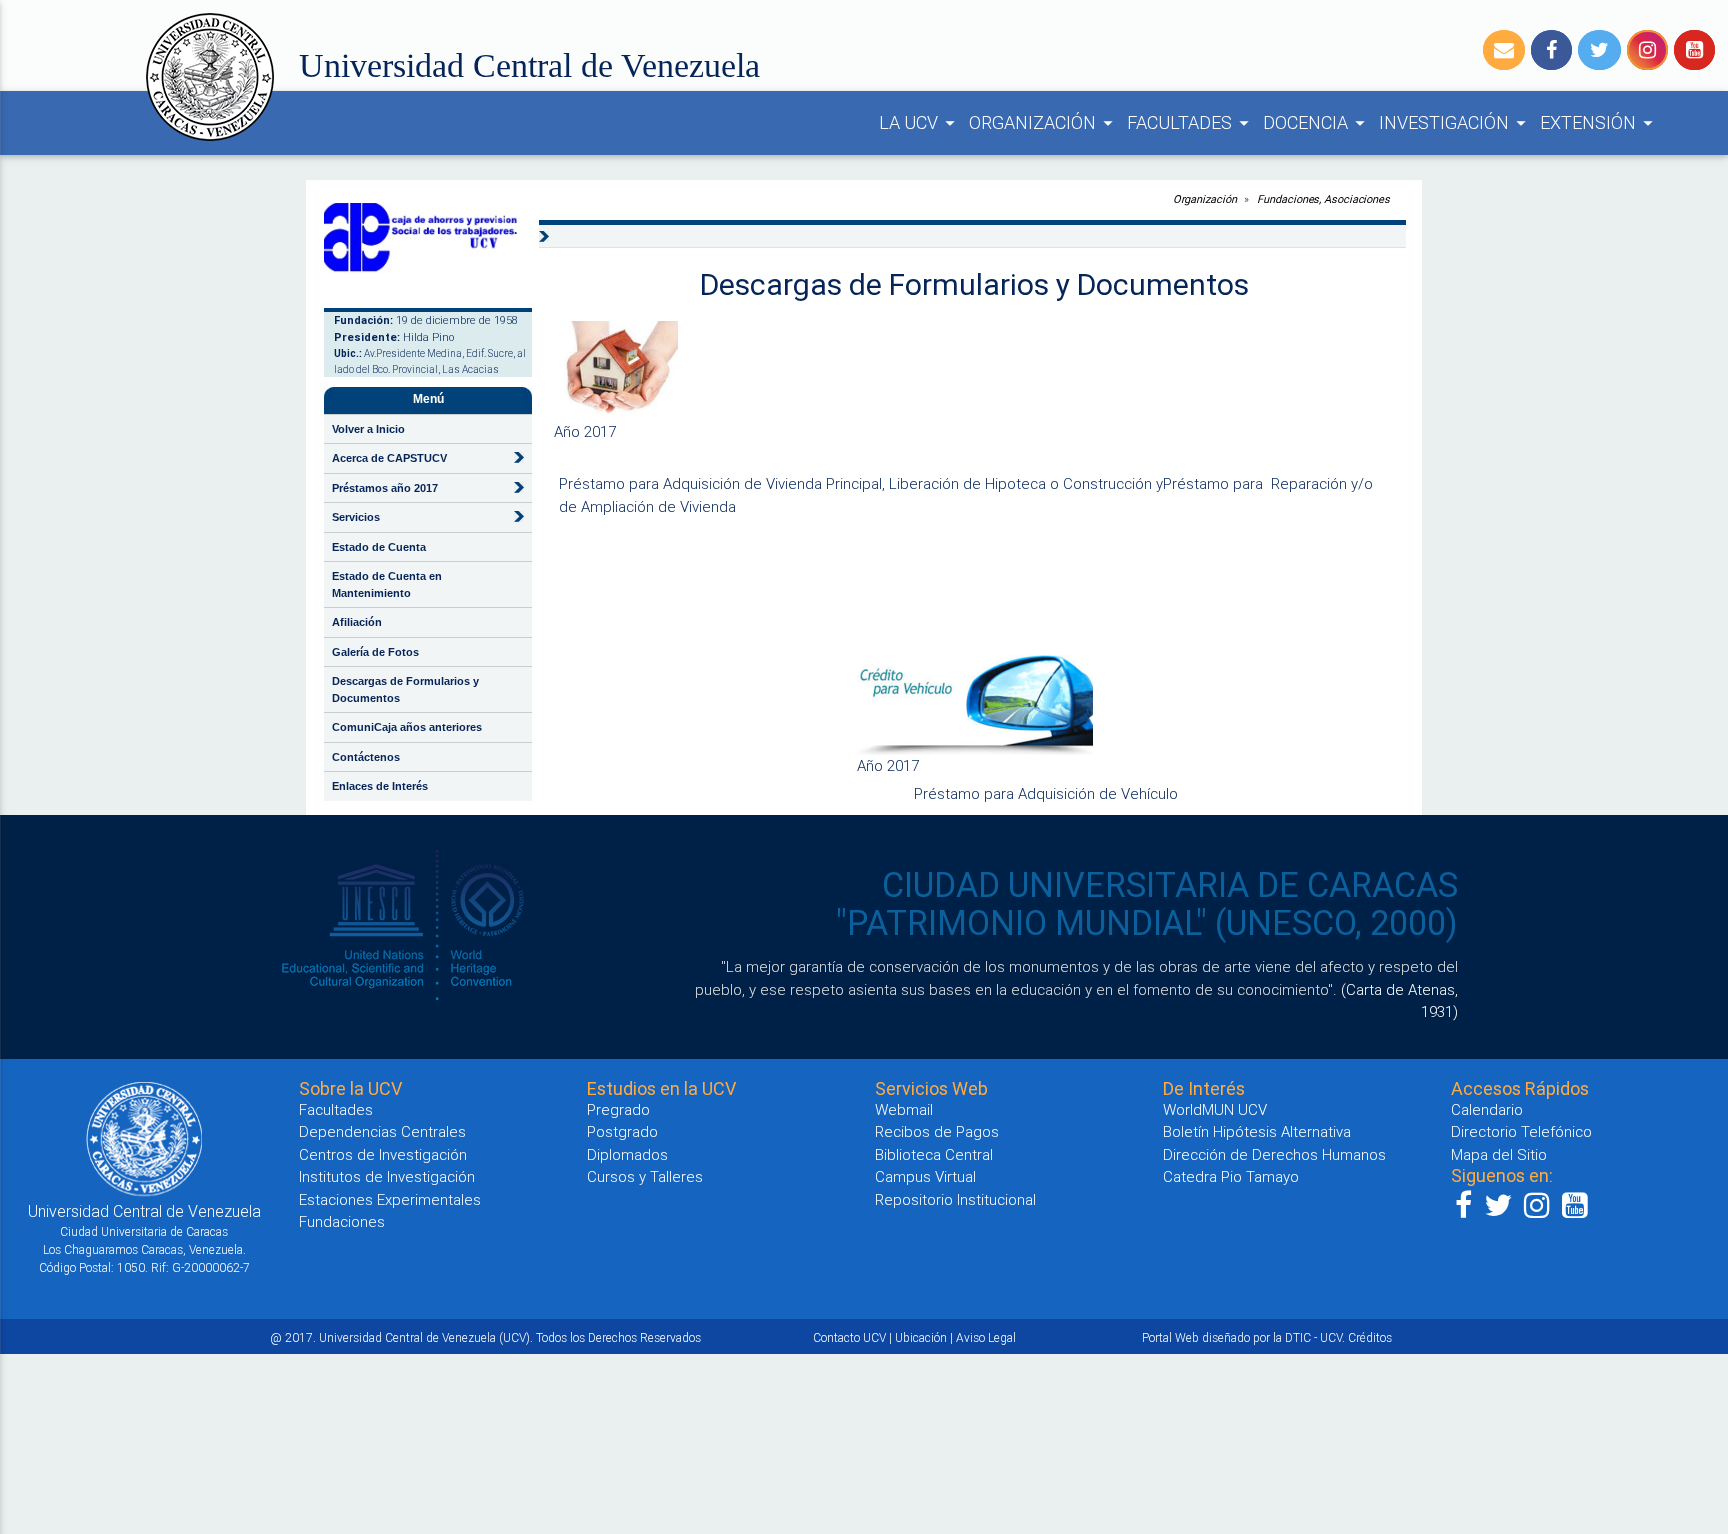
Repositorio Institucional (955, 1199)
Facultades (336, 1109)
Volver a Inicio (368, 429)
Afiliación (357, 622)
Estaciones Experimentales (390, 1199)
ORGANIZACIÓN (1044, 122)
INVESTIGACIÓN (1455, 122)
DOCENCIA (1317, 122)
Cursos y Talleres (645, 1176)
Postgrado (622, 1131)
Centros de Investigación (383, 1154)
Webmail (904, 1109)
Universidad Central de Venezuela (529, 65)
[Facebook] (1551, 50)
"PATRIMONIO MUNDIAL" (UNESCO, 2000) (1147, 923)
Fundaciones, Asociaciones (1323, 199)
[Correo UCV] (1504, 50)
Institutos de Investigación (387, 1176)
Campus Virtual (925, 1176)
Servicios (356, 517)
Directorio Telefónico (1521, 1131)
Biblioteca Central (934, 1154)
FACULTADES (1191, 122)
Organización (1205, 199)
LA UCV (920, 122)
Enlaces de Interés (380, 786)
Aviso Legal (986, 1337)
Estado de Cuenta (379, 547)
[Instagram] (1647, 50)
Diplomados (627, 1154)
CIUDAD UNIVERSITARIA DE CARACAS (1170, 885)
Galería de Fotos (375, 652)
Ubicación (921, 1337)
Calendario (1487, 1109)
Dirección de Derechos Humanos (1274, 1154)
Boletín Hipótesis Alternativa (1257, 1131)
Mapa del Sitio (1499, 1154)
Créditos (1370, 1337)
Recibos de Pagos (937, 1131)
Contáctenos (366, 757)
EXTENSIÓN (1599, 122)
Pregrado (618, 1109)
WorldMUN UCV (1215, 1109)
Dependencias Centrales (382, 1131)
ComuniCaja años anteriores (407, 727)
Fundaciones (342, 1221)
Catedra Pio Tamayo (1231, 1176)
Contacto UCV (849, 1337)
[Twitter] (1599, 50)
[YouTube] (1694, 50)
